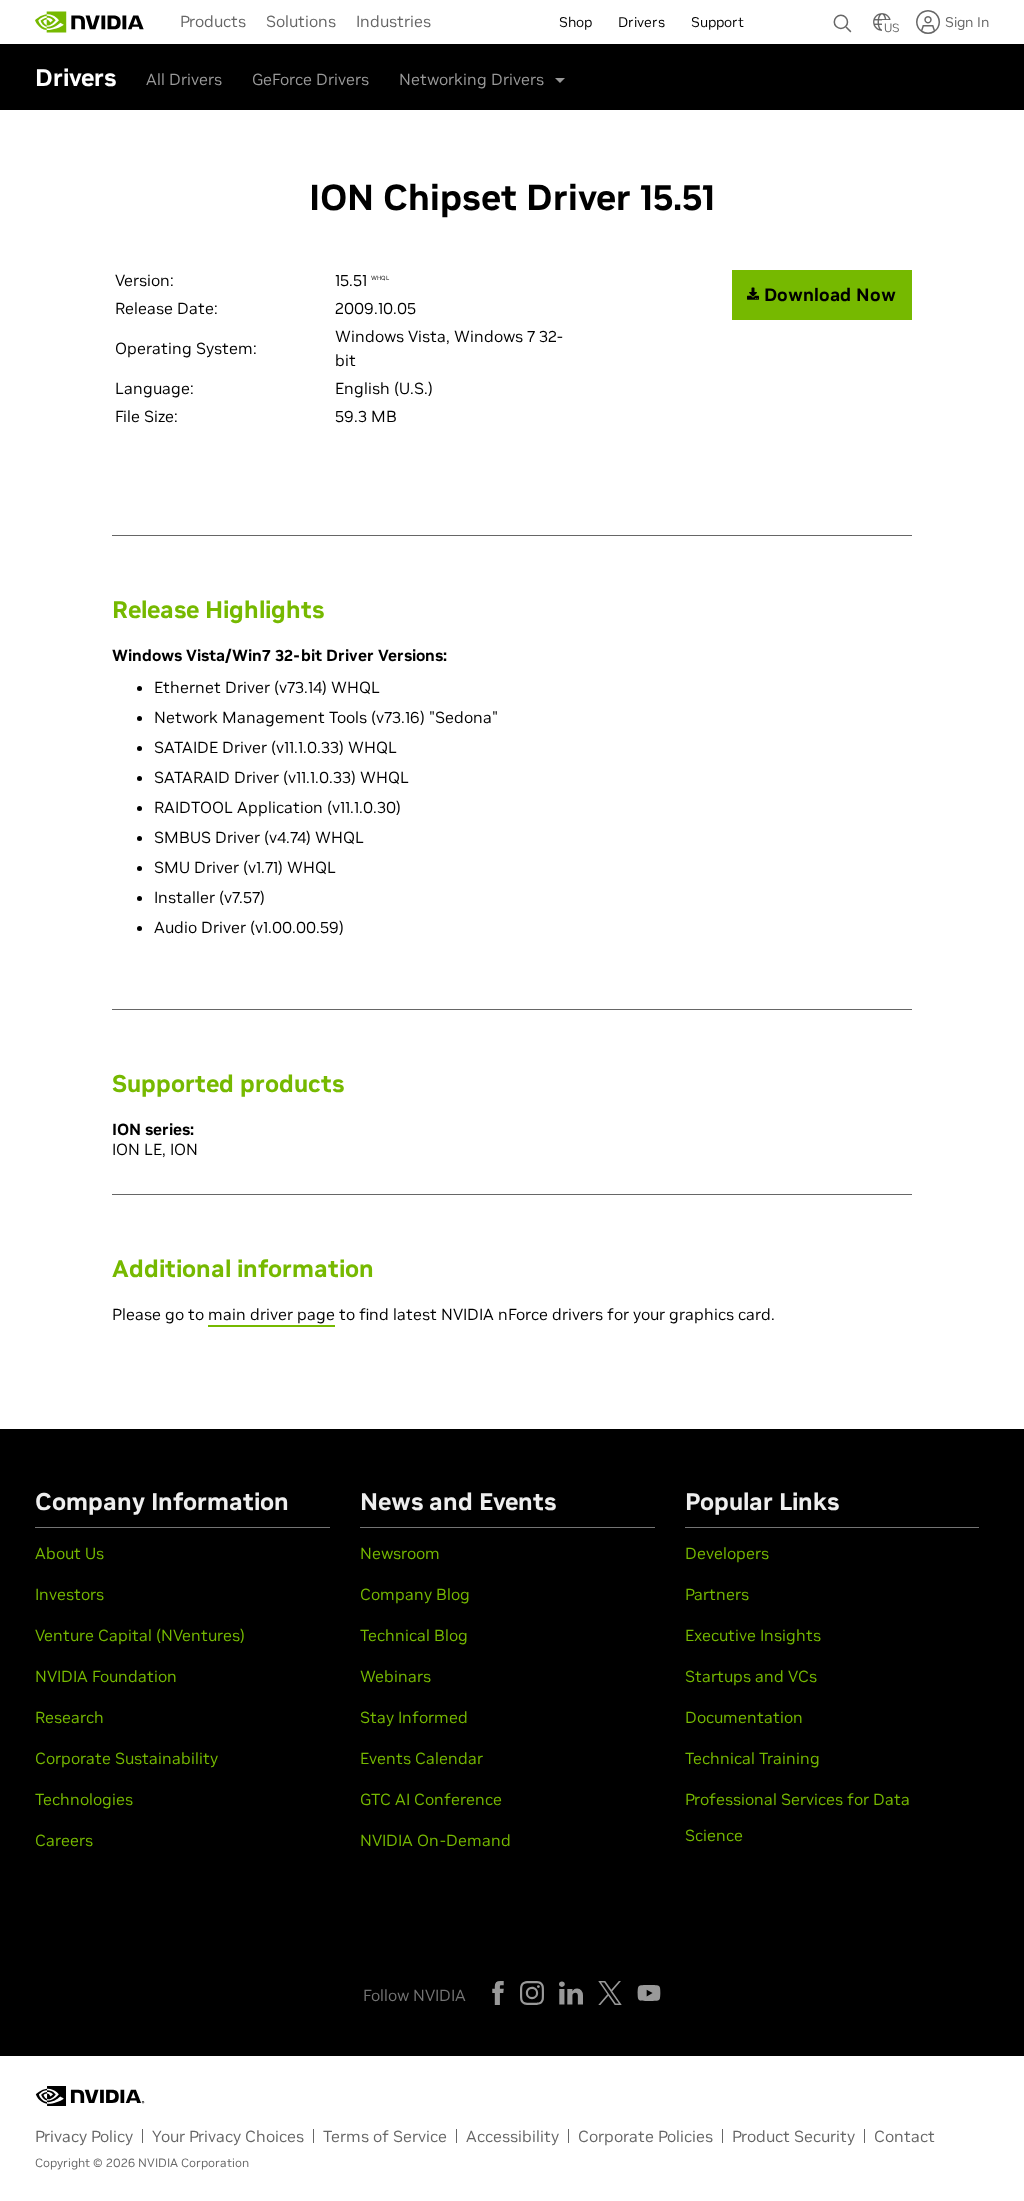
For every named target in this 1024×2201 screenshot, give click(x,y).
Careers (64, 1840)
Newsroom (400, 1553)
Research (69, 1717)
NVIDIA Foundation (106, 1676)
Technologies (84, 1799)
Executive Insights (753, 1635)
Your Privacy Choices (228, 2136)
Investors (69, 1594)
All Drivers (184, 79)
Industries (393, 21)
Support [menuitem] (717, 22)
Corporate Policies (645, 2136)
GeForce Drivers (310, 79)
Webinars (395, 1676)
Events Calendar (421, 1758)
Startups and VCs (751, 1676)
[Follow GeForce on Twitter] (610, 1993)
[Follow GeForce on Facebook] (498, 1993)
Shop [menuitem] (575, 22)
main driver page (271, 1314)
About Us (69, 1553)
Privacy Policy (84, 2136)
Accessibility (512, 2136)
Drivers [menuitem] (641, 22)
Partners (717, 1594)
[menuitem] (213, 20)
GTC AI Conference (431, 1799)
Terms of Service (385, 2136)
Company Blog (415, 1594)
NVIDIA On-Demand (435, 1840)
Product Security (793, 2136)
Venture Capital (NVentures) (140, 1635)
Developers (727, 1553)
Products (213, 21)
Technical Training (752, 1758)
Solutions (301, 21)
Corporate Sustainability (126, 1758)
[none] (843, 14)
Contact (904, 2136)
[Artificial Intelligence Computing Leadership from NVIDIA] (90, 22)
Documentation (744, 1717)
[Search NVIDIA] (843, 18)
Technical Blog (414, 1635)
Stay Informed (414, 1717)
